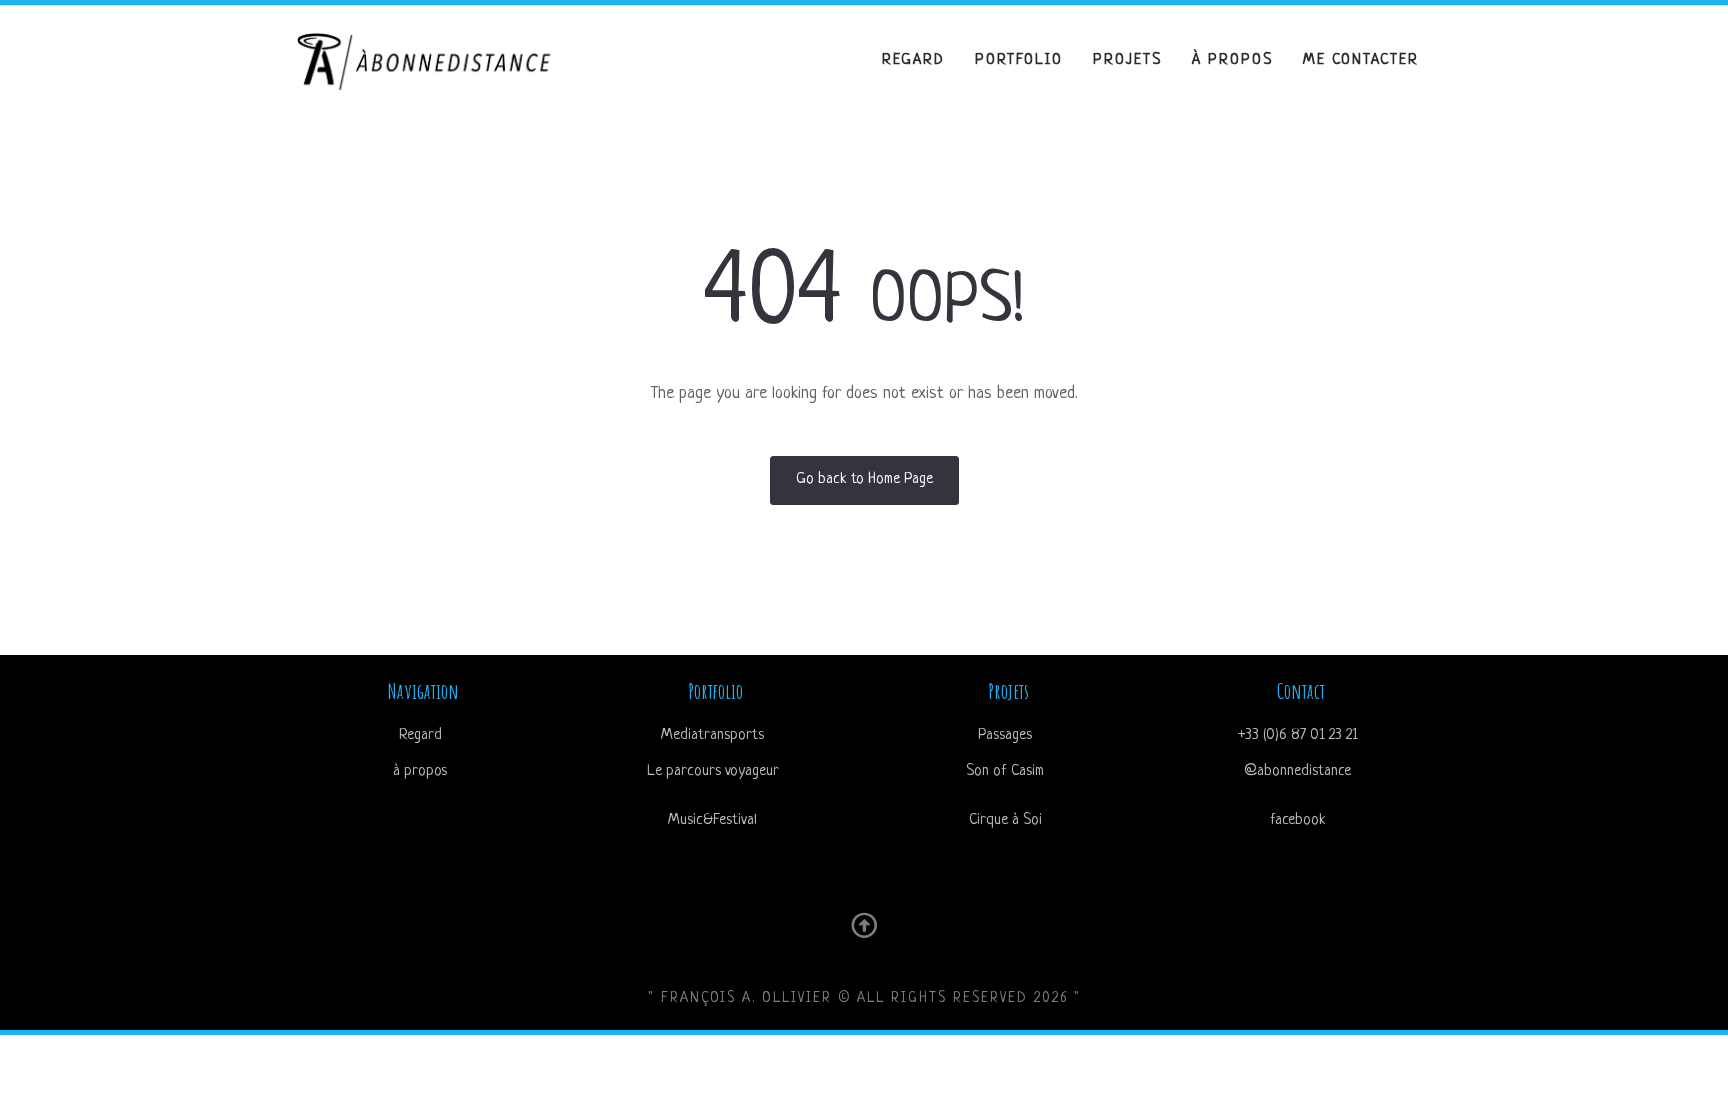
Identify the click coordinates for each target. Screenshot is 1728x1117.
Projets (1127, 60)
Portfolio (1019, 60)
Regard (913, 60)
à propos (1232, 60)
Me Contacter (1361, 60)
